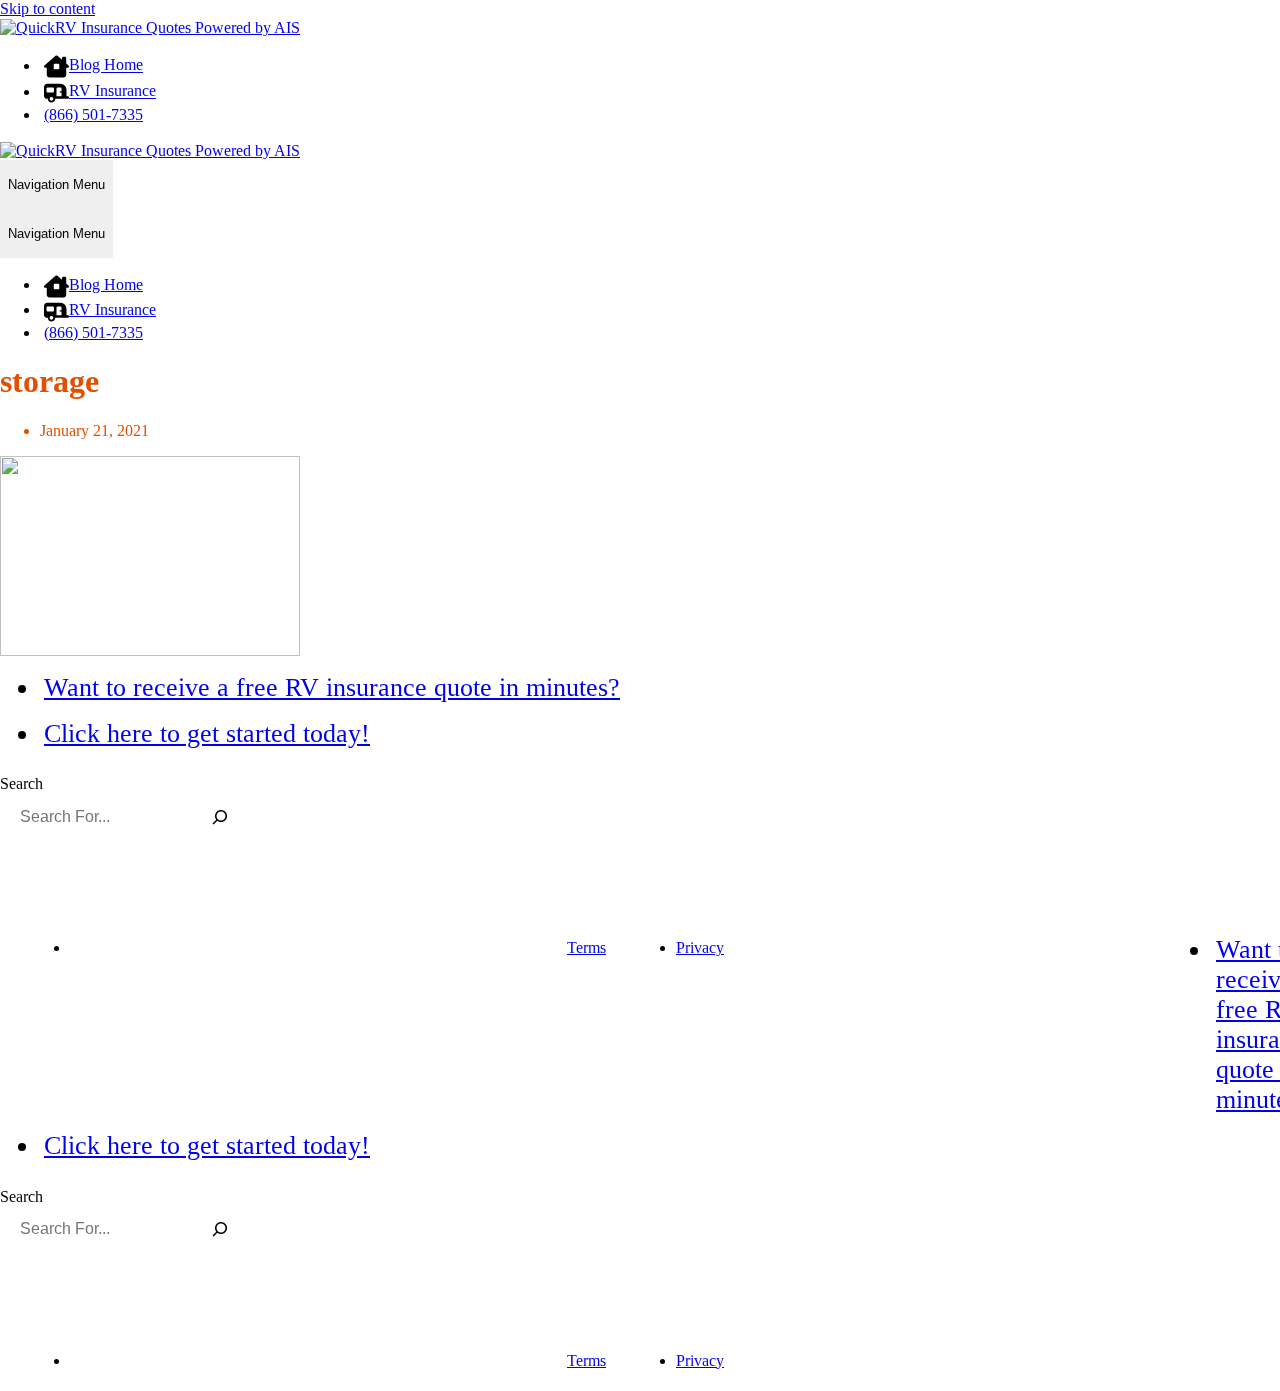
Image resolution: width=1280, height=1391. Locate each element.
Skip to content (47, 8)
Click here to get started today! (207, 733)
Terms (586, 947)
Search (21, 783)
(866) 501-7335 (93, 114)
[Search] (219, 816)
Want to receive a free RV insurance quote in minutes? (332, 687)
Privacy (700, 947)
